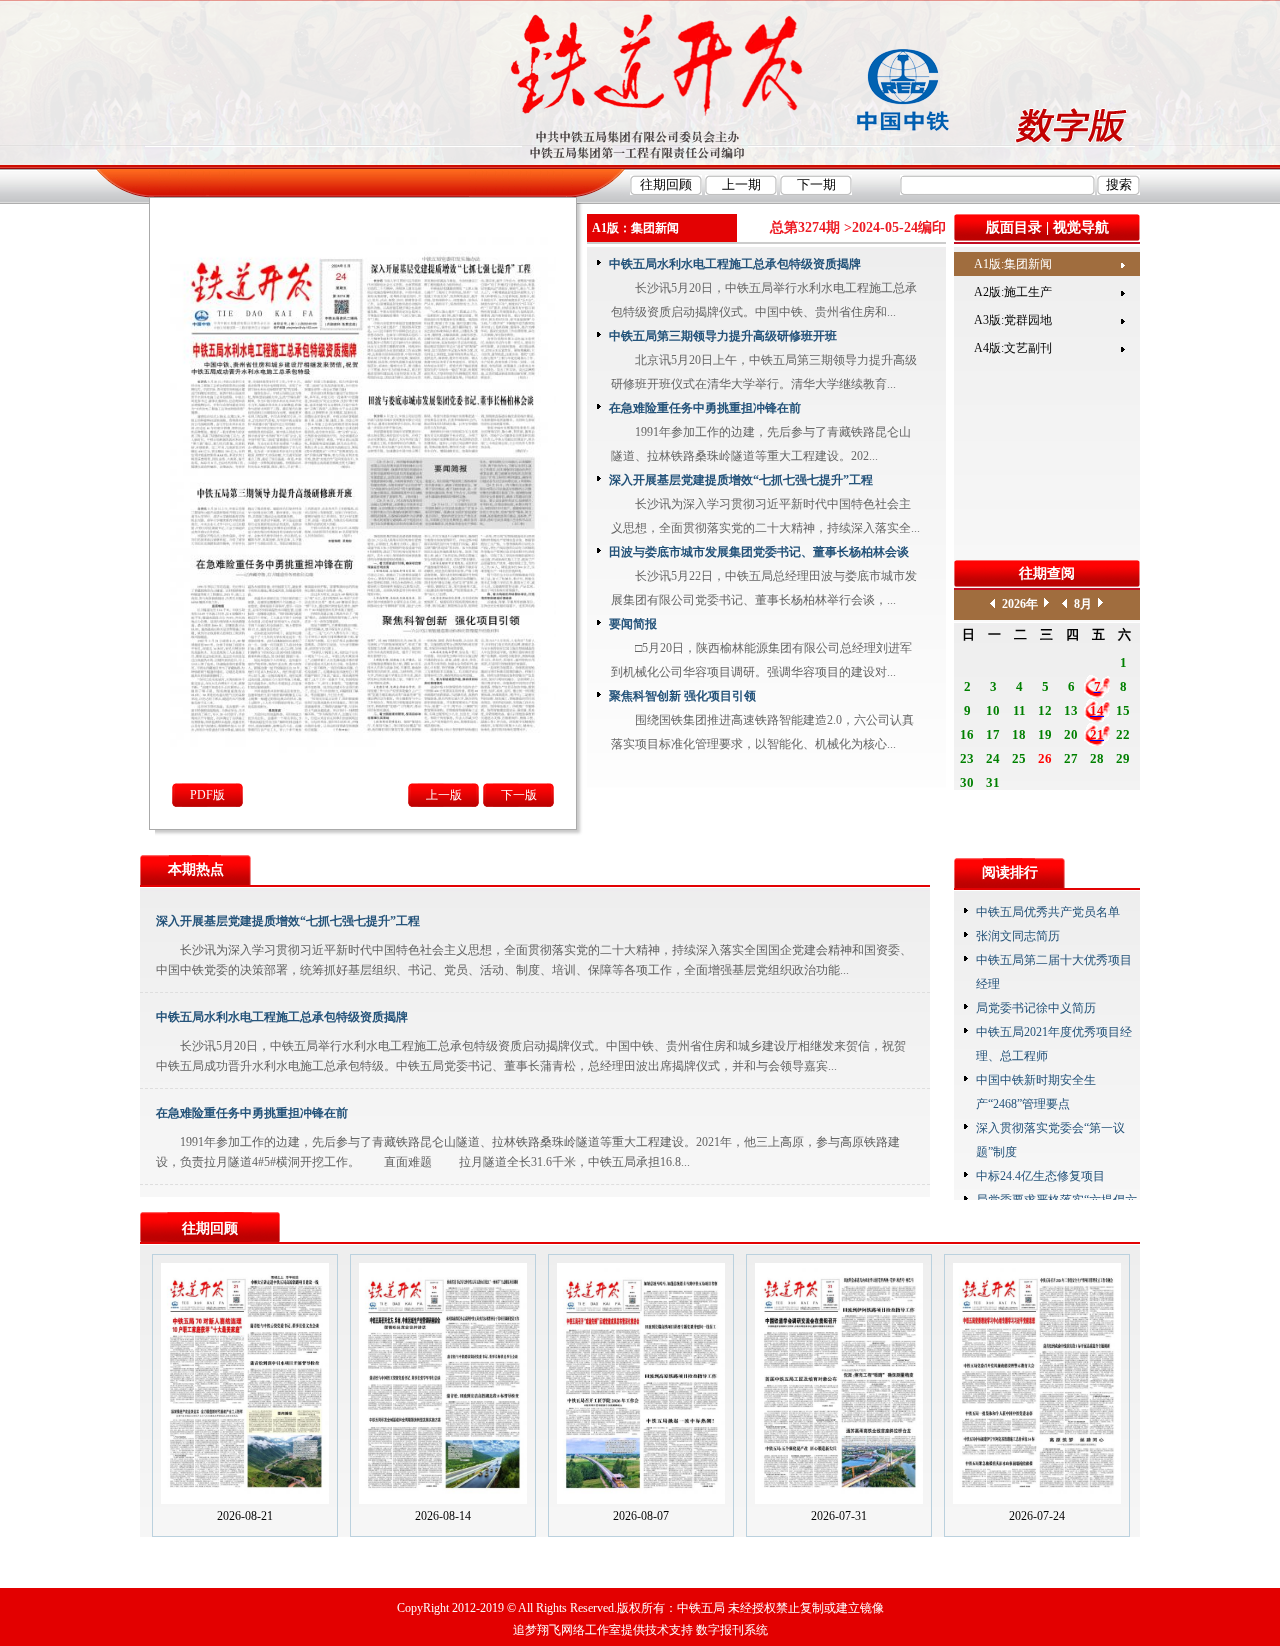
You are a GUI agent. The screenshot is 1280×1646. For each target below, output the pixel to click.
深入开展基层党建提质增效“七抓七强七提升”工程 (741, 480)
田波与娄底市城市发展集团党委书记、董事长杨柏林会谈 (759, 552)
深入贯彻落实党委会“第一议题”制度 (1050, 1140)
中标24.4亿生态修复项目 (1040, 1176)
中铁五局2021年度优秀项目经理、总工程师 (1054, 1044)
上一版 (444, 795)
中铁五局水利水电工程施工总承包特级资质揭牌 (735, 264)
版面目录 (1014, 227)
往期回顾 (210, 1228)
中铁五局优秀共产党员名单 (1048, 912)
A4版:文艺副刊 (1013, 348)
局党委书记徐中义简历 (1036, 1008)
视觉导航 (1081, 227)
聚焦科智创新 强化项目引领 (682, 696)
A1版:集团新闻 (1013, 264)
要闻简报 (633, 624)
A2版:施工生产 (1013, 292)
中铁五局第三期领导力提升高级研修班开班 (723, 336)
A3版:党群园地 (1013, 320)
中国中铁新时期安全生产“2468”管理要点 (1036, 1092)
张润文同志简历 (1018, 936)
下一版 (519, 795)
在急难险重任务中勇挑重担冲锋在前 (705, 408)
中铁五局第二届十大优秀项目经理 (1054, 972)
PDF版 (207, 795)
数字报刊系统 (732, 1630)
